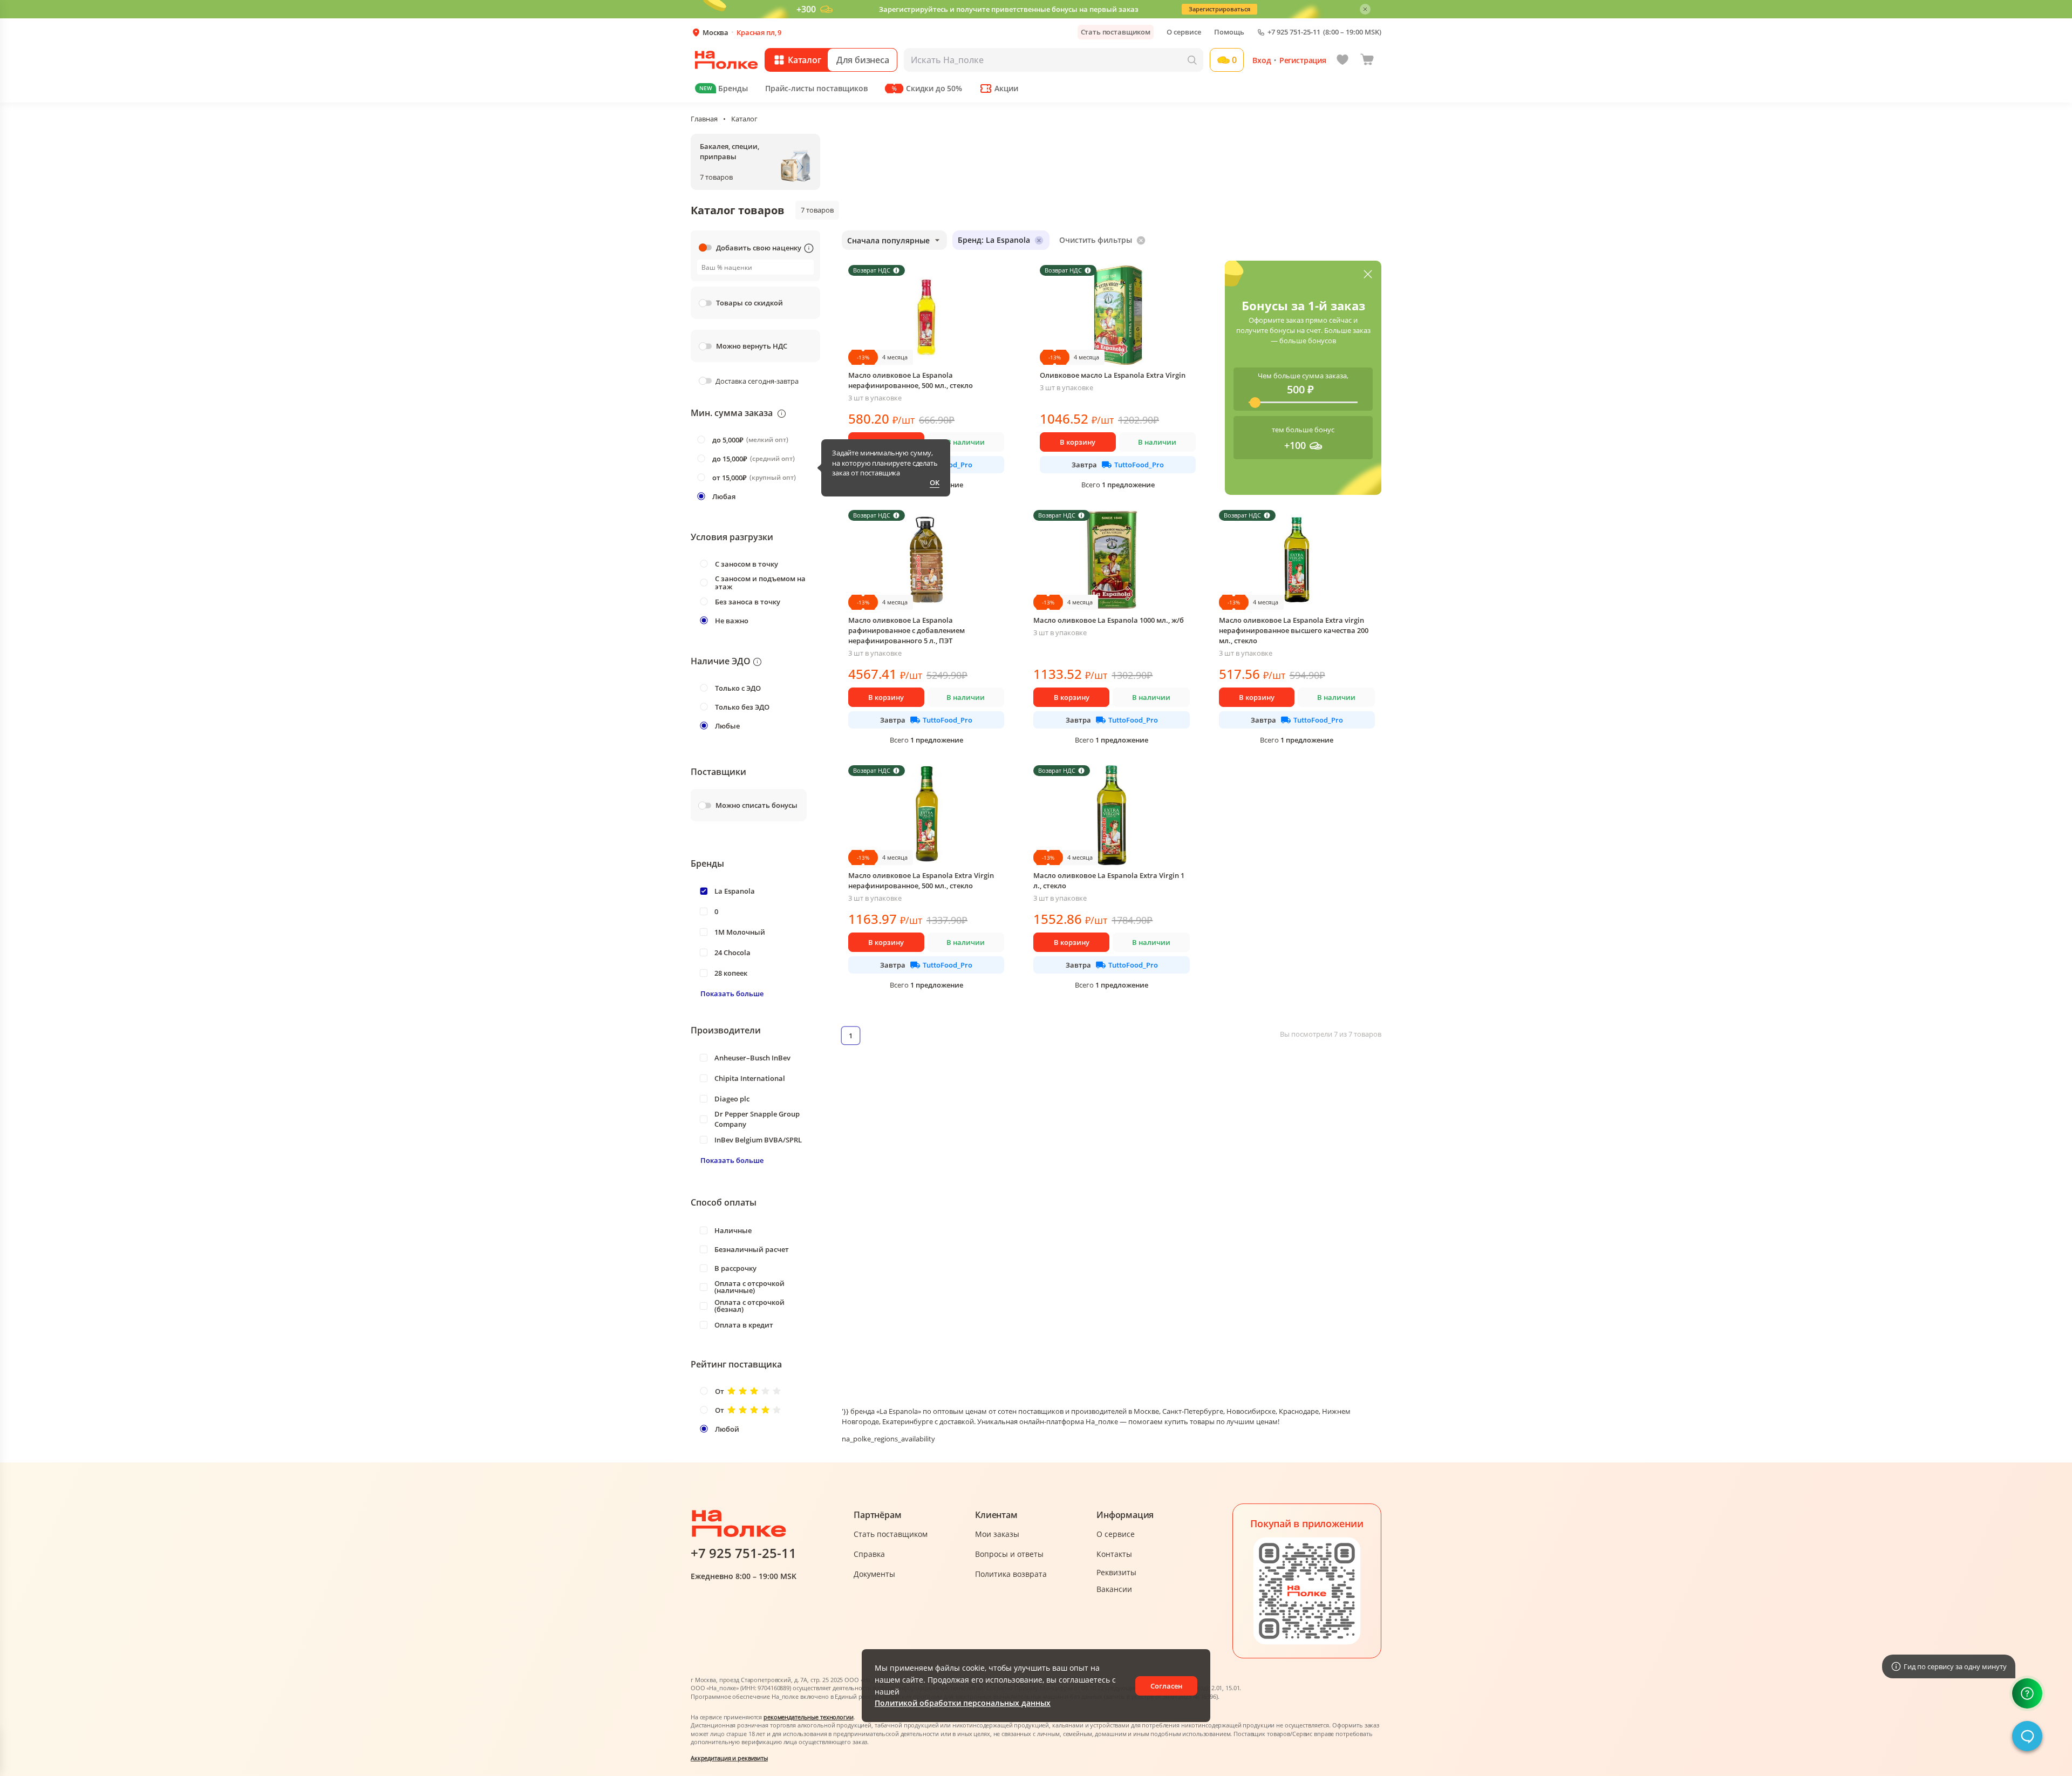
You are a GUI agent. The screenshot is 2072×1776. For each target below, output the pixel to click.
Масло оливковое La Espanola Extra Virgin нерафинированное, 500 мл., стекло (921, 880)
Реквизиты (1116, 1572)
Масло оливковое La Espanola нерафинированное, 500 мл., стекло (911, 380)
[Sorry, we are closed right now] (2027, 1736)
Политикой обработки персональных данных (963, 1703)
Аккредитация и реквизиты (729, 1758)
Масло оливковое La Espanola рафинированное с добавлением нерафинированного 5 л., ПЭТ (906, 630)
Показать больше (732, 994)
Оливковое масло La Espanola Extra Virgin (1113, 375)
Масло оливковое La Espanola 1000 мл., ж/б (1109, 620)
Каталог (744, 119)
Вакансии (1114, 1589)
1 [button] (851, 1036)
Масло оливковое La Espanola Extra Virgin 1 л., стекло (1109, 880)
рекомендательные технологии (809, 1717)
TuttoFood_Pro (1139, 465)
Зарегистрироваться (1219, 9)
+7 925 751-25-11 (1294, 32)
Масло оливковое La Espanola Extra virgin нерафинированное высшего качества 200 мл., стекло (1294, 630)
